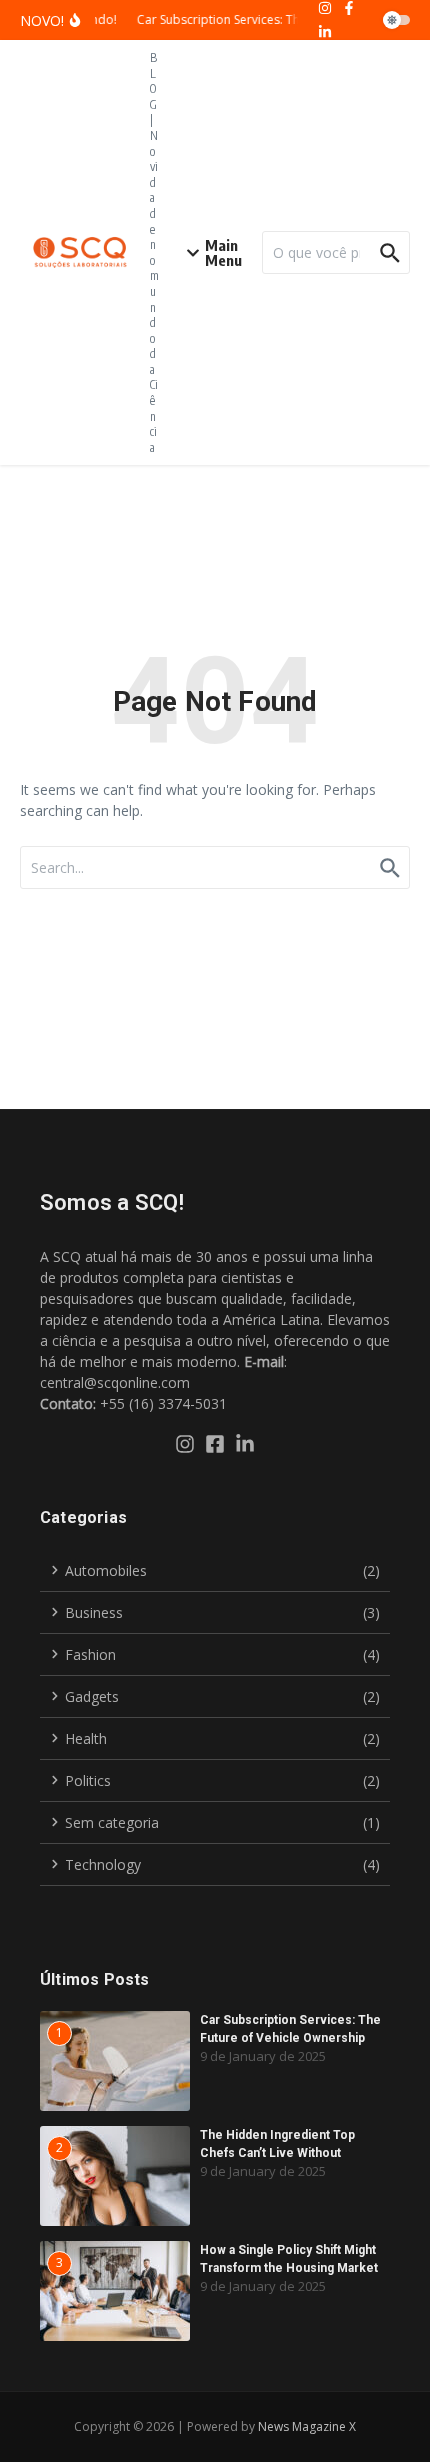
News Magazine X (307, 2426)
